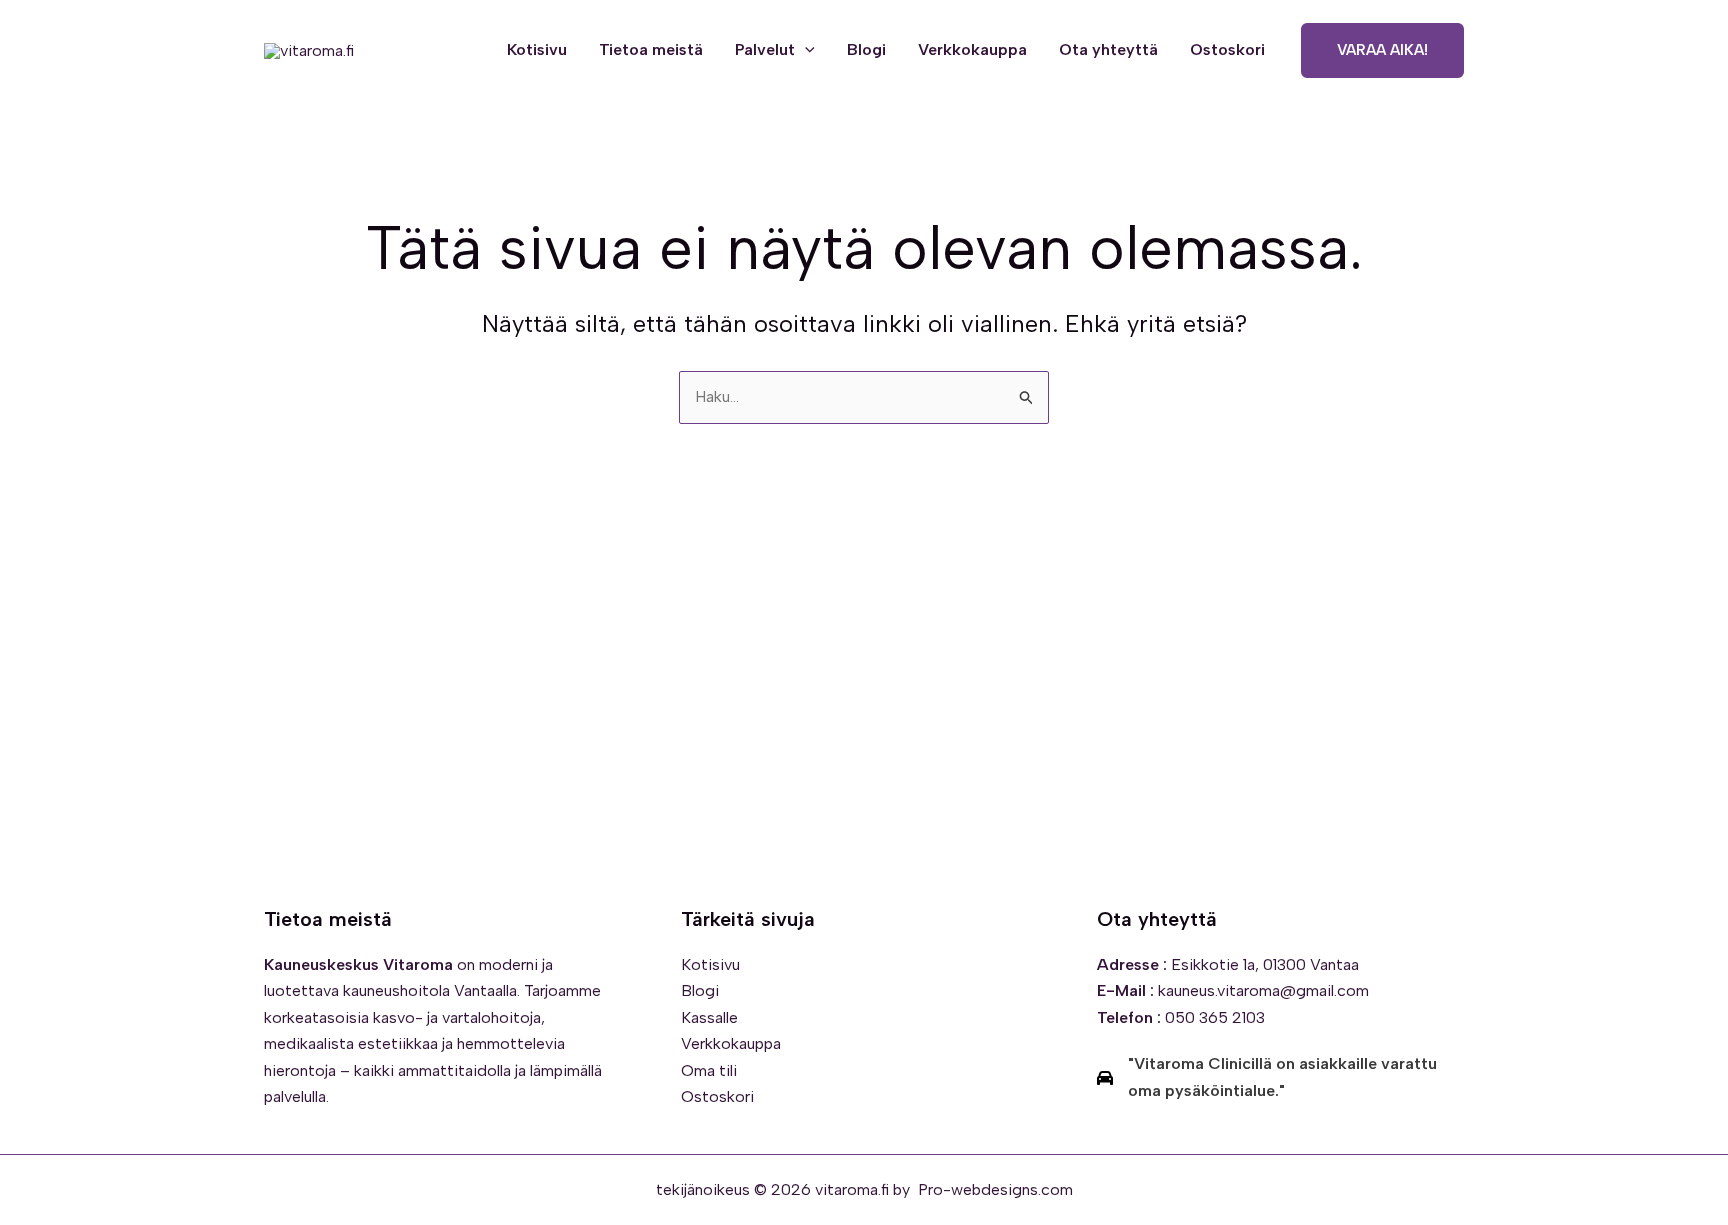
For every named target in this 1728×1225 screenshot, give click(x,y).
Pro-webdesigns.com (995, 1189)
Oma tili (709, 1070)
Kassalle (709, 1017)
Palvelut (765, 49)
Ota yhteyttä (1108, 49)
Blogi (866, 49)
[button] (805, 50)
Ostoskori (1227, 49)
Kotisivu (537, 49)
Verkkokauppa (972, 49)
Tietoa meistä (651, 49)
